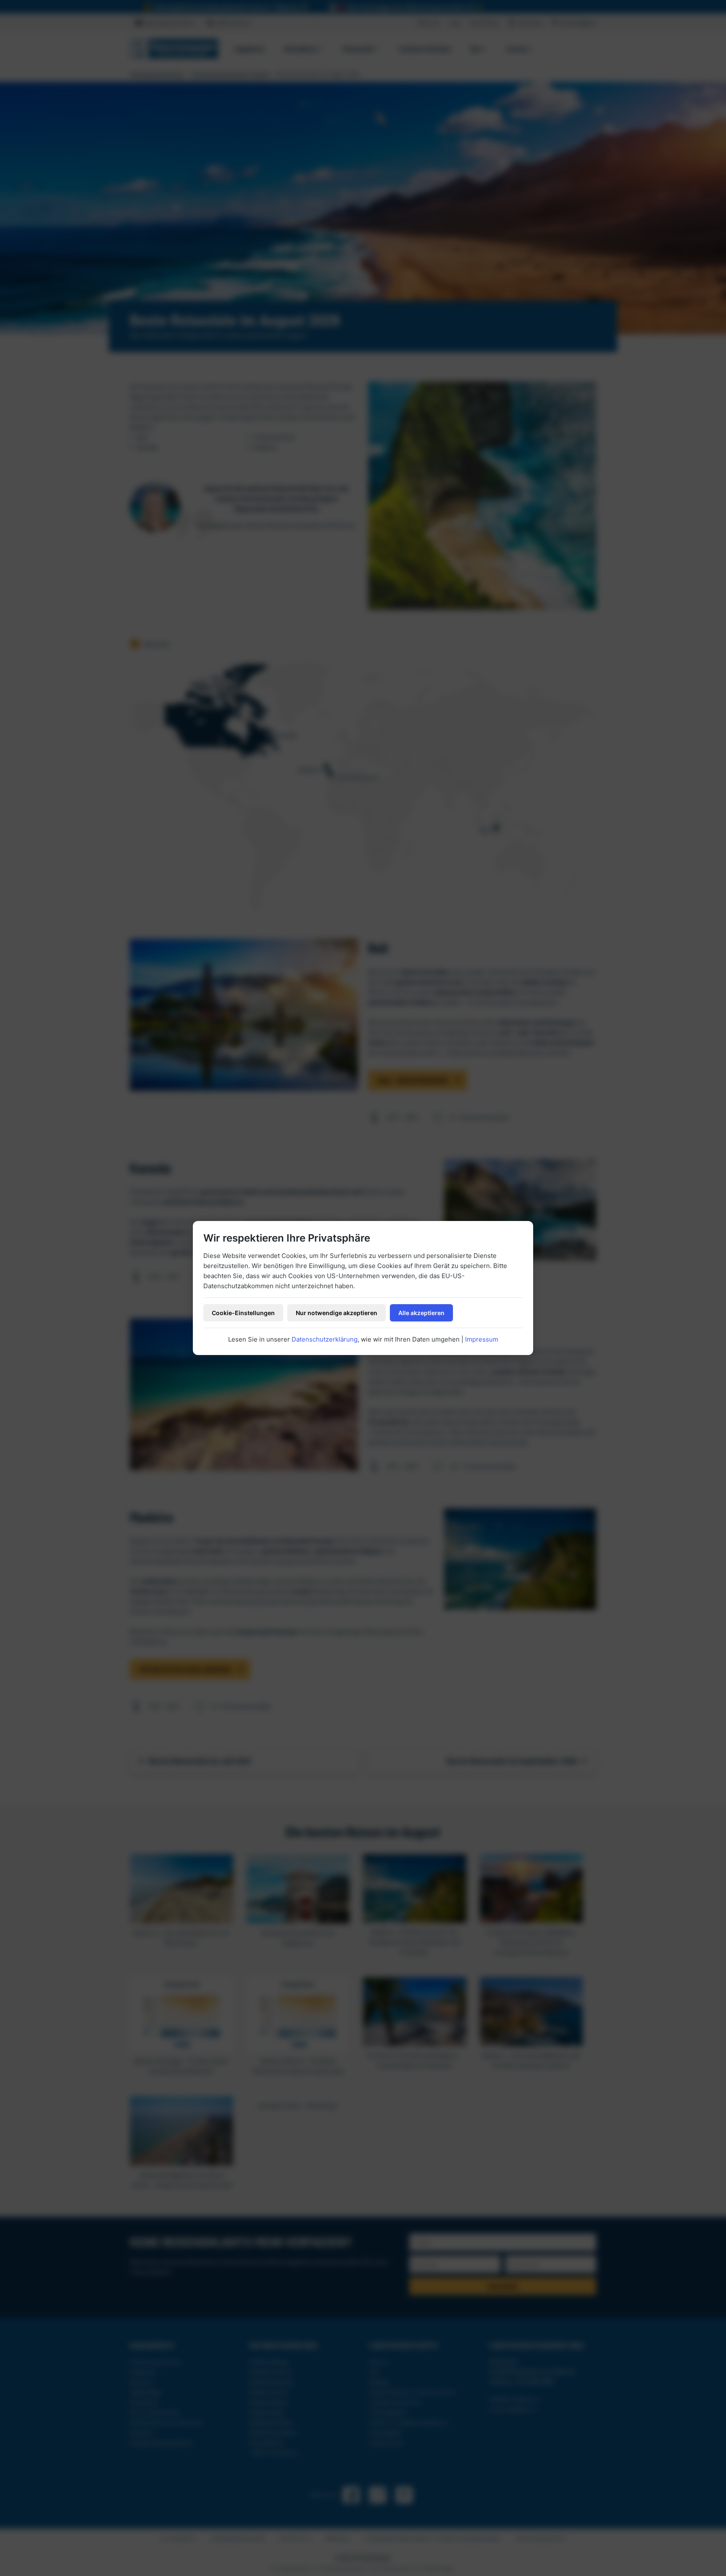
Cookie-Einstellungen (243, 1313)
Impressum (482, 1339)
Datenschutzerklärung (325, 1339)
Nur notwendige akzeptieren (337, 1313)
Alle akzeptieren (421, 1313)
